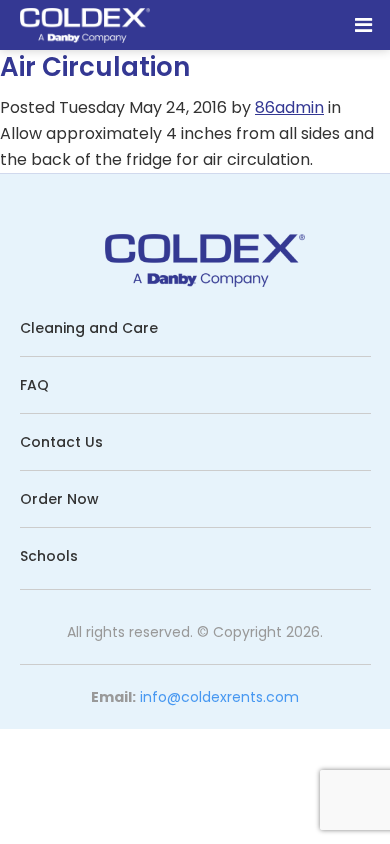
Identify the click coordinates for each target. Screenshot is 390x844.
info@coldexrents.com (219, 697)
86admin (289, 107)
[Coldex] (85, 27)
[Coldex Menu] (363, 25)
